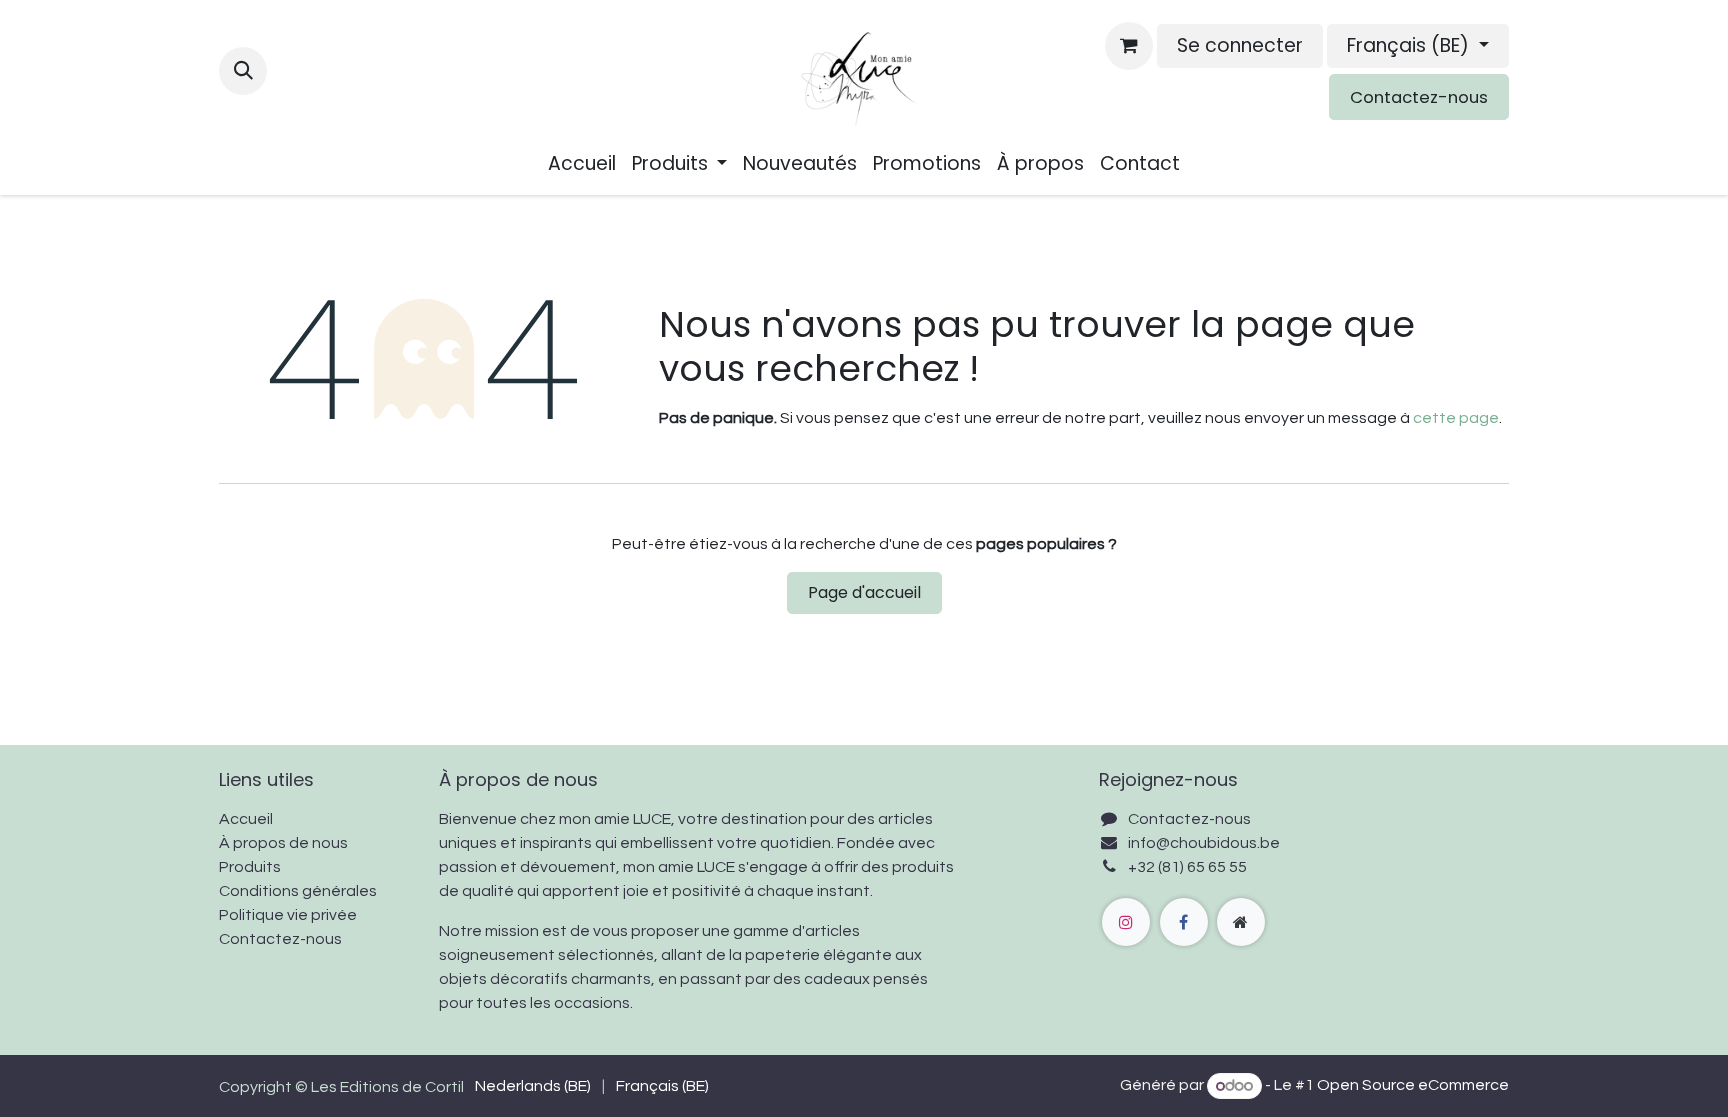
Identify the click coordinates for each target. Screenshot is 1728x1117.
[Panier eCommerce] (1129, 46)
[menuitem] (582, 164)
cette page (1456, 418)
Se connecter (1240, 45)
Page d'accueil (864, 592)
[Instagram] (1126, 922)
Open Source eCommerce (1413, 1086)
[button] (243, 71)
